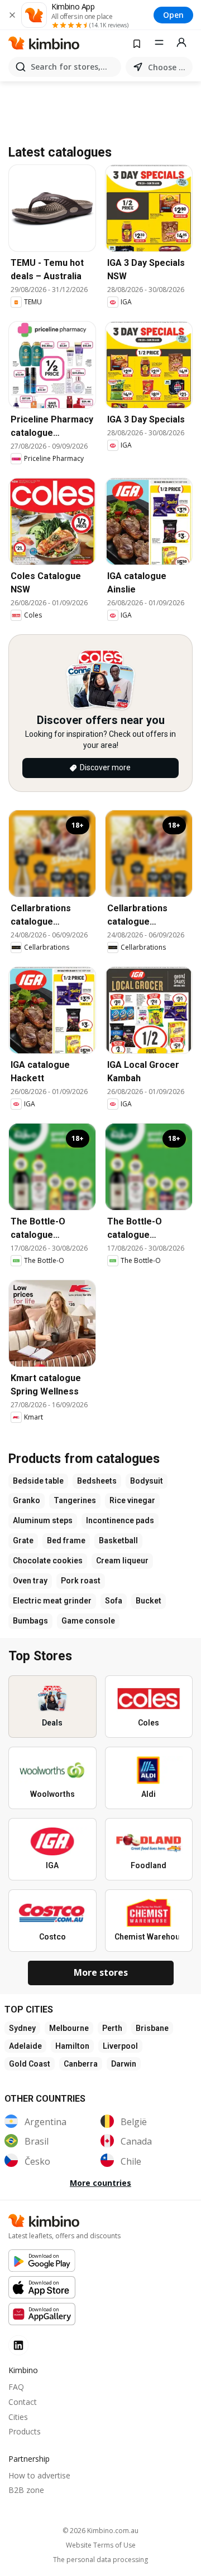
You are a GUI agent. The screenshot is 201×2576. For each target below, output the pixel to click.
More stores (101, 1972)
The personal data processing (100, 2560)
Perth (112, 2028)
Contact (23, 2402)
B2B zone (26, 2490)
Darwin (124, 2064)
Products (25, 2431)
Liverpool (120, 2046)
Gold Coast (30, 2064)
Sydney (22, 2028)
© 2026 (100, 2531)
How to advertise (39, 2475)
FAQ (16, 2387)
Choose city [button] (168, 67)
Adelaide (25, 2046)
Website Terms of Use (101, 2545)
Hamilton (72, 2046)
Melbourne (69, 2028)
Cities (18, 2417)
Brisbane (152, 2028)
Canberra (81, 2064)
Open (173, 15)
